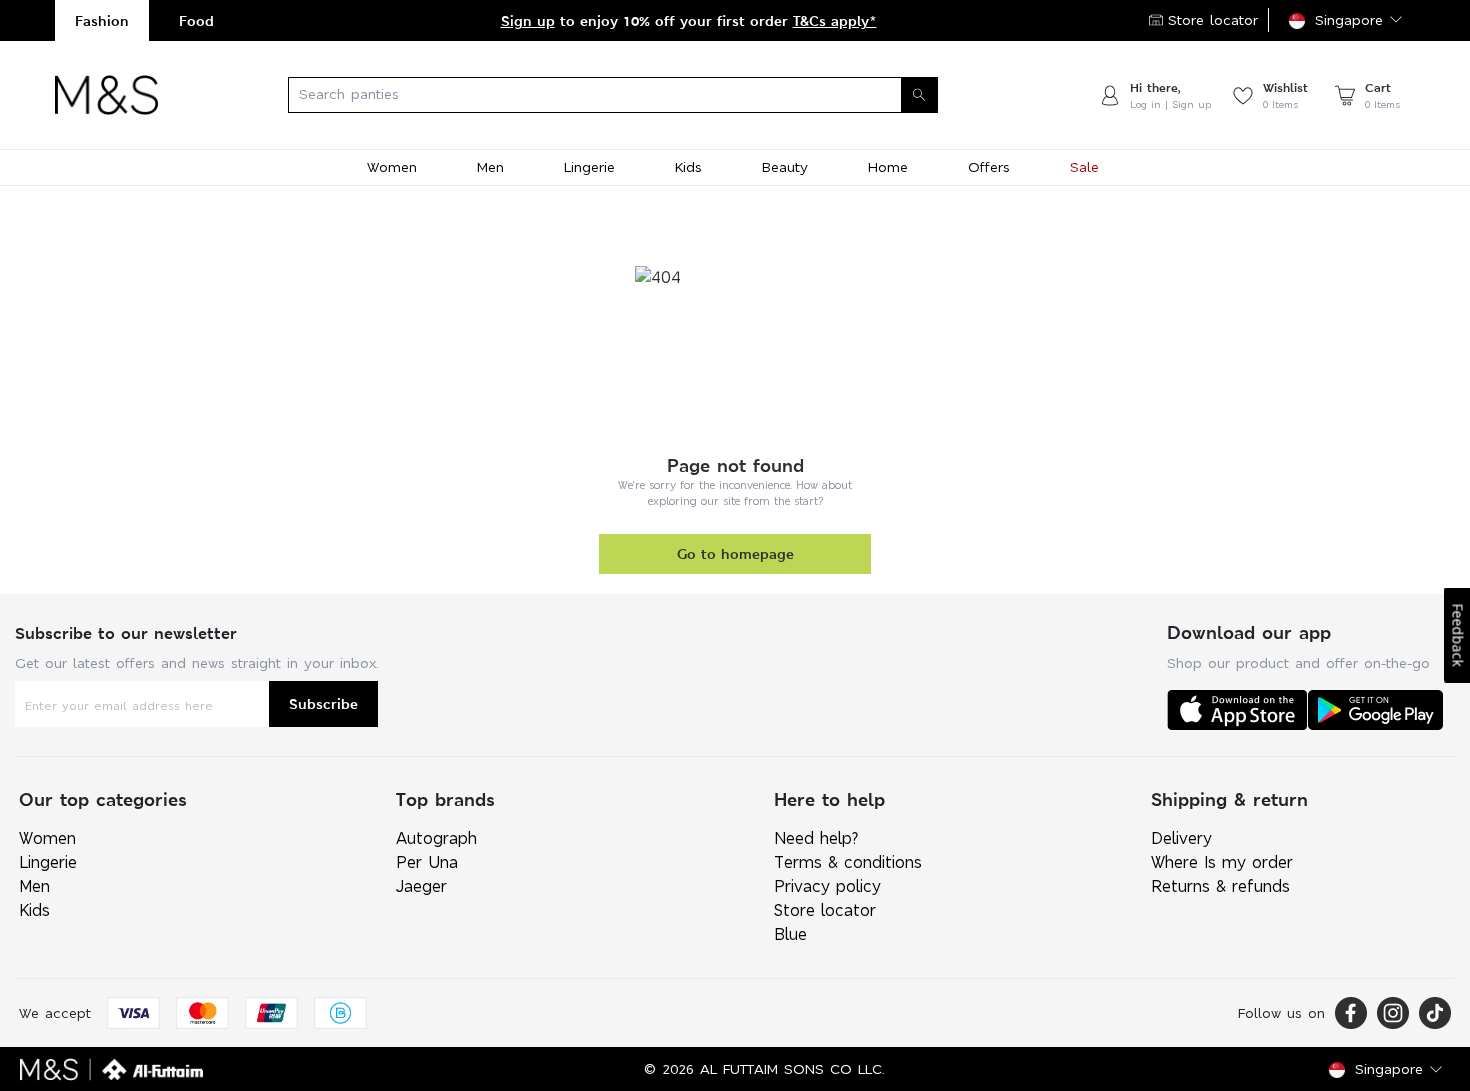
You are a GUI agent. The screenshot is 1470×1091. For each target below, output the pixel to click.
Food (196, 20)
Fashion (102, 20)
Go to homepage (735, 553)
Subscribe (323, 703)
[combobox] (628, 95)
